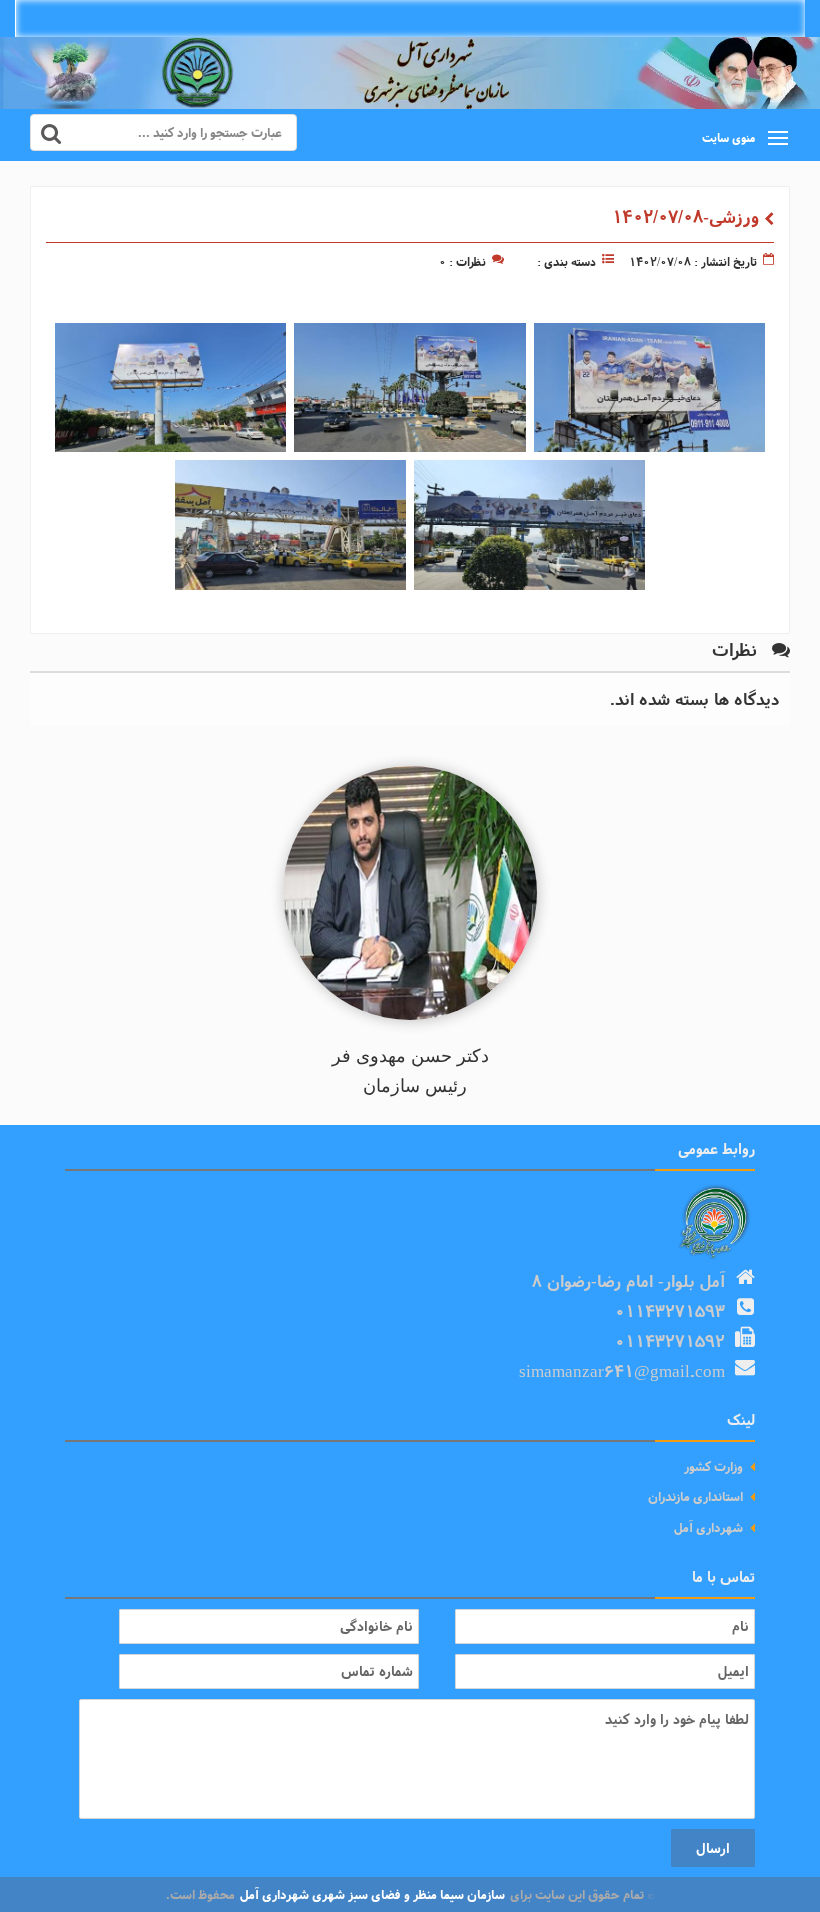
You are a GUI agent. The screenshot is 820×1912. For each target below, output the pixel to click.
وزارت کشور (713, 1466)
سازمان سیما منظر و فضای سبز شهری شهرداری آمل (372, 1894)
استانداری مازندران (695, 1496)
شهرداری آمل (708, 1527)
